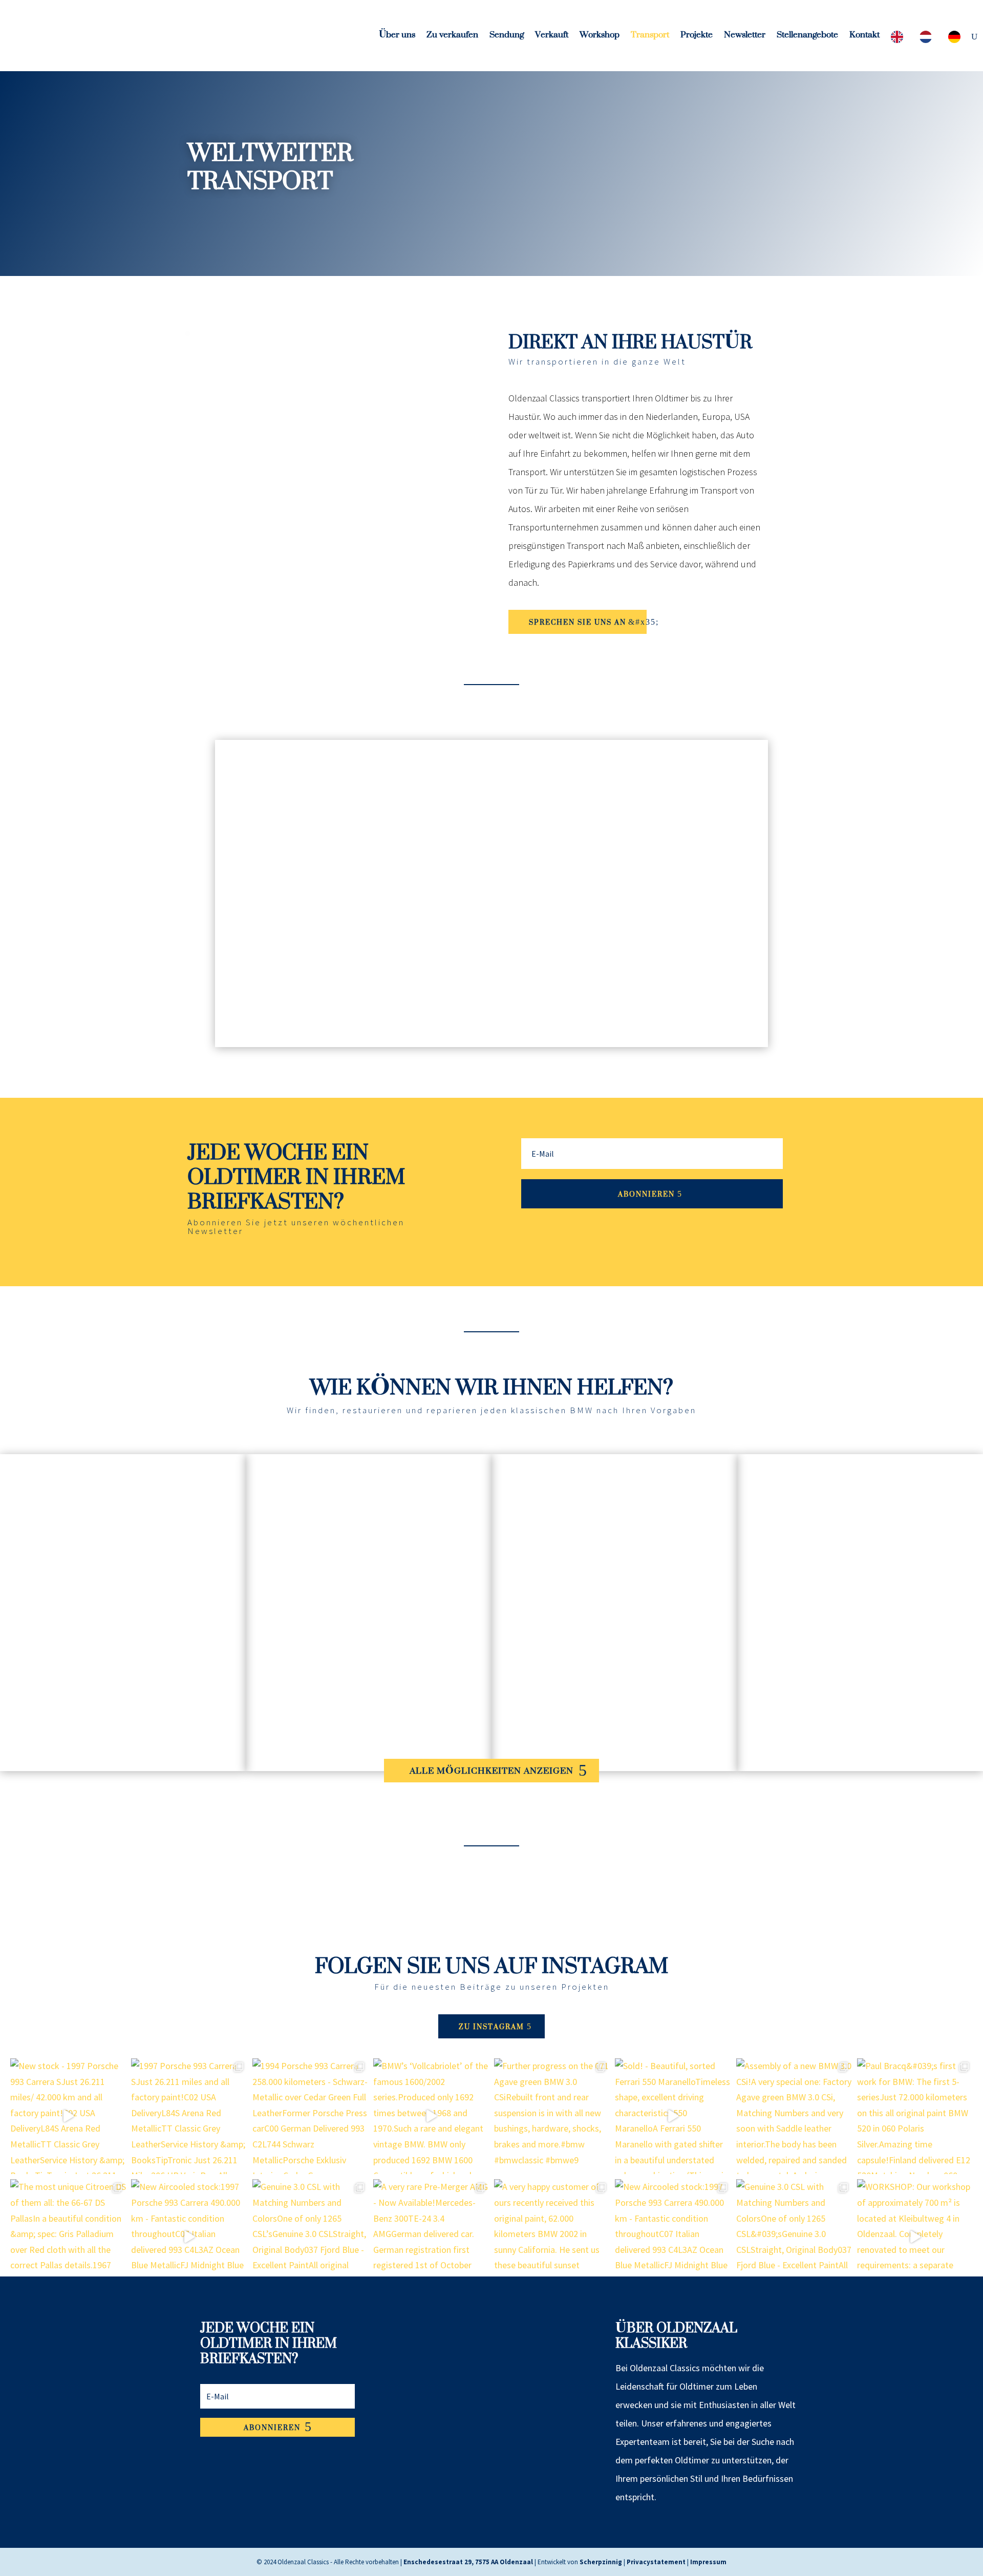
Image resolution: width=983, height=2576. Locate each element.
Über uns (397, 38)
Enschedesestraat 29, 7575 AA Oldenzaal (468, 2562)
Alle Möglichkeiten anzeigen (491, 1771)
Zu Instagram (491, 2026)
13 (544, 1023)
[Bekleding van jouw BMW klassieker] (123, 1768)
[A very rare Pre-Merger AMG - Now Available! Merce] (431, 2237)
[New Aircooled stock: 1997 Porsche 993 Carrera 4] (189, 2237)
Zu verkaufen (452, 38)
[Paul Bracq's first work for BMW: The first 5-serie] (915, 2116)
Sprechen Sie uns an (578, 622)
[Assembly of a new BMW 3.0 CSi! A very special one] (794, 2116)
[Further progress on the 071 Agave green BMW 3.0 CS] (552, 2116)
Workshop (600, 38)
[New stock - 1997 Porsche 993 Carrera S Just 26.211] (68, 2116)
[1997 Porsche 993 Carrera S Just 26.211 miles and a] (189, 2116)
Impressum (708, 2562)
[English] (900, 39)
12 (535, 1023)
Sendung (507, 38)
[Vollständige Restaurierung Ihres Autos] (860, 1768)
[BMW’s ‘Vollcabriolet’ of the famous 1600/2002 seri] (431, 2116)
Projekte (697, 38)
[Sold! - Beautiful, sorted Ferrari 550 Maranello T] (673, 2116)
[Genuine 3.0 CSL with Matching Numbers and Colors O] (310, 2237)
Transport (650, 38)
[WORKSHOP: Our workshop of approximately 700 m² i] (915, 2237)
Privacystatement (656, 2562)
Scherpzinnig (601, 2562)
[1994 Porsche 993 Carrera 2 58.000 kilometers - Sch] (310, 2116)
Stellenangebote (807, 38)
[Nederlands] (928, 39)
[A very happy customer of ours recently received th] (552, 2237)
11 (527, 1023)
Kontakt (864, 38)
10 (518, 1023)
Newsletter (745, 38)
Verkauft (552, 38)
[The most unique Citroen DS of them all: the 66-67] (68, 2237)
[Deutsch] (957, 39)
